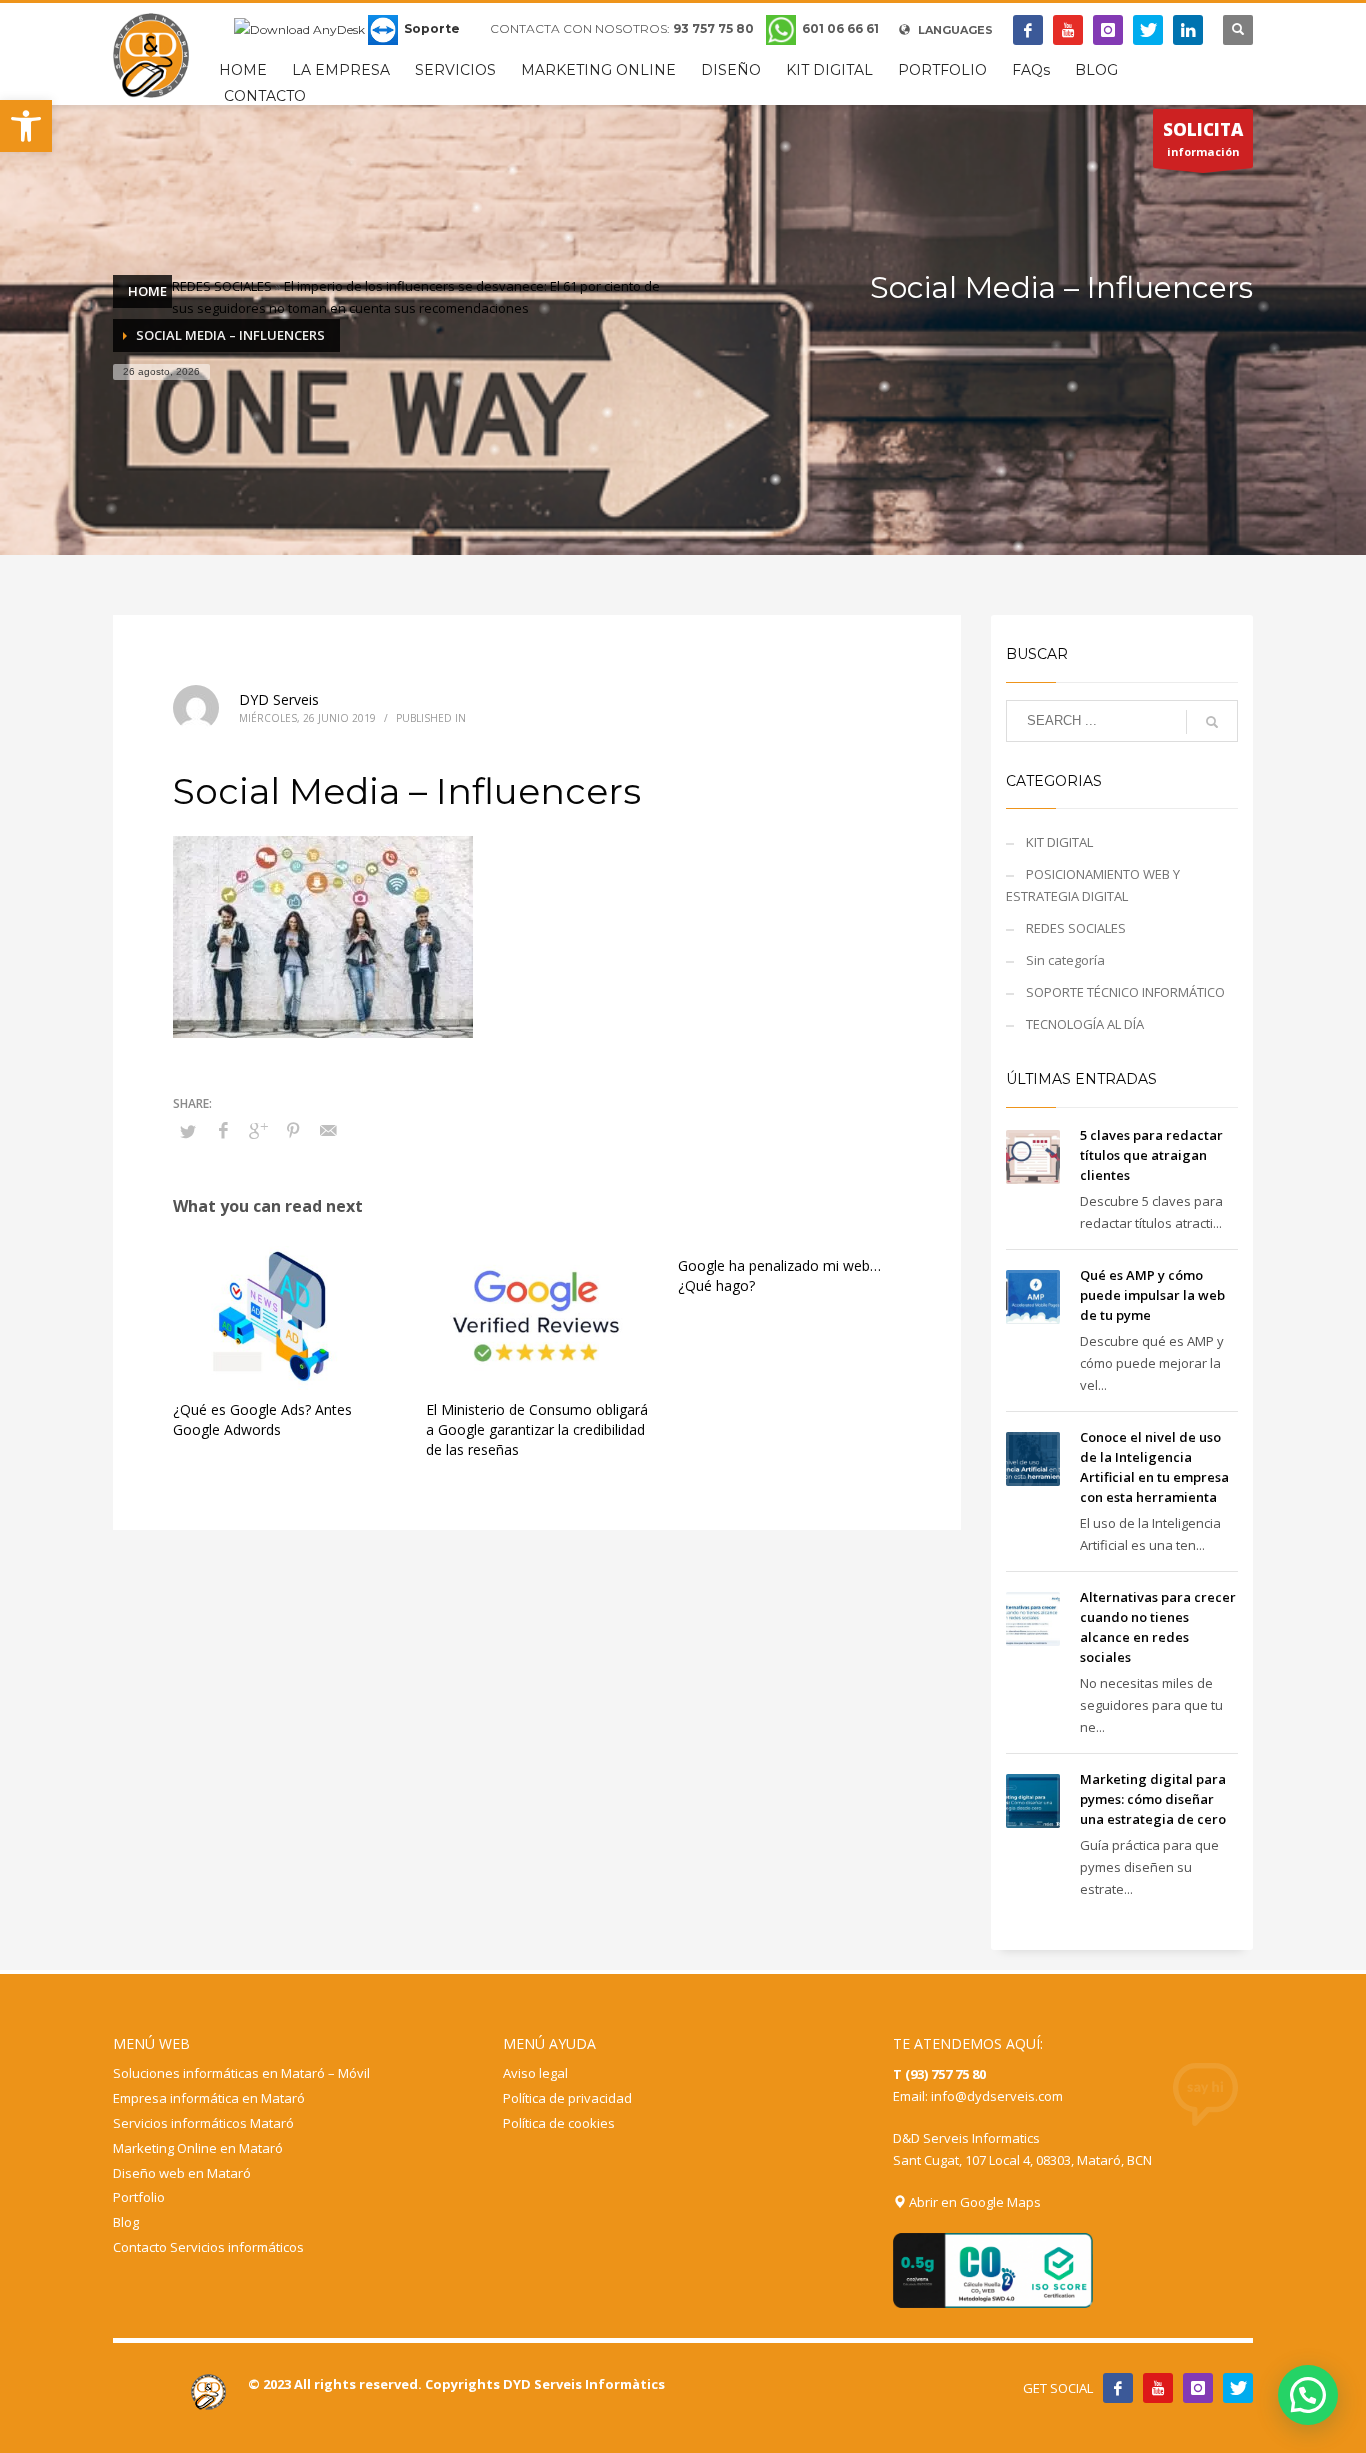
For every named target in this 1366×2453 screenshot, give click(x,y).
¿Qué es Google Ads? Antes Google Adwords (262, 1419)
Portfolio (139, 2197)
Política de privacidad (567, 2098)
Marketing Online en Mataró (198, 2148)
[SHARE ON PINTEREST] (293, 1130)
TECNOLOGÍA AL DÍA (1085, 1024)
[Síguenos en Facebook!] (1118, 2388)
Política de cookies (559, 2123)
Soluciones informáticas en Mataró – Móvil (241, 2073)
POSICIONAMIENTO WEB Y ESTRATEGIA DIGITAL (1093, 885)
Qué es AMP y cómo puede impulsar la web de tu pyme (1152, 1295)
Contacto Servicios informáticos (208, 2247)
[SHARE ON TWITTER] (188, 1131)
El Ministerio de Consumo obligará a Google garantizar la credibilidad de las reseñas (537, 1429)
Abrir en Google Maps (973, 2202)
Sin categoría (1065, 960)
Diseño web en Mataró (182, 2173)
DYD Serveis (279, 699)
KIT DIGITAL (1059, 842)
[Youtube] (1068, 30)
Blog (126, 2222)
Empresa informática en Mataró (209, 2098)
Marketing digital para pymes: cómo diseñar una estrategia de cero (1153, 1799)
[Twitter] (1148, 30)
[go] (1212, 722)
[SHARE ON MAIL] (328, 1130)
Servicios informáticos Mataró (203, 2123)
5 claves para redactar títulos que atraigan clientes (1151, 1155)
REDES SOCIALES (222, 286)
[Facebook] (1028, 30)
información (1203, 138)
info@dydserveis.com (997, 2096)
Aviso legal (535, 2073)
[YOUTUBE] (1158, 2388)
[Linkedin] (1188, 30)
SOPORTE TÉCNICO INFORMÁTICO (1125, 992)
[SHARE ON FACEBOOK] (223, 1130)
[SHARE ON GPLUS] (258, 1130)
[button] (26, 126)
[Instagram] (1108, 30)
